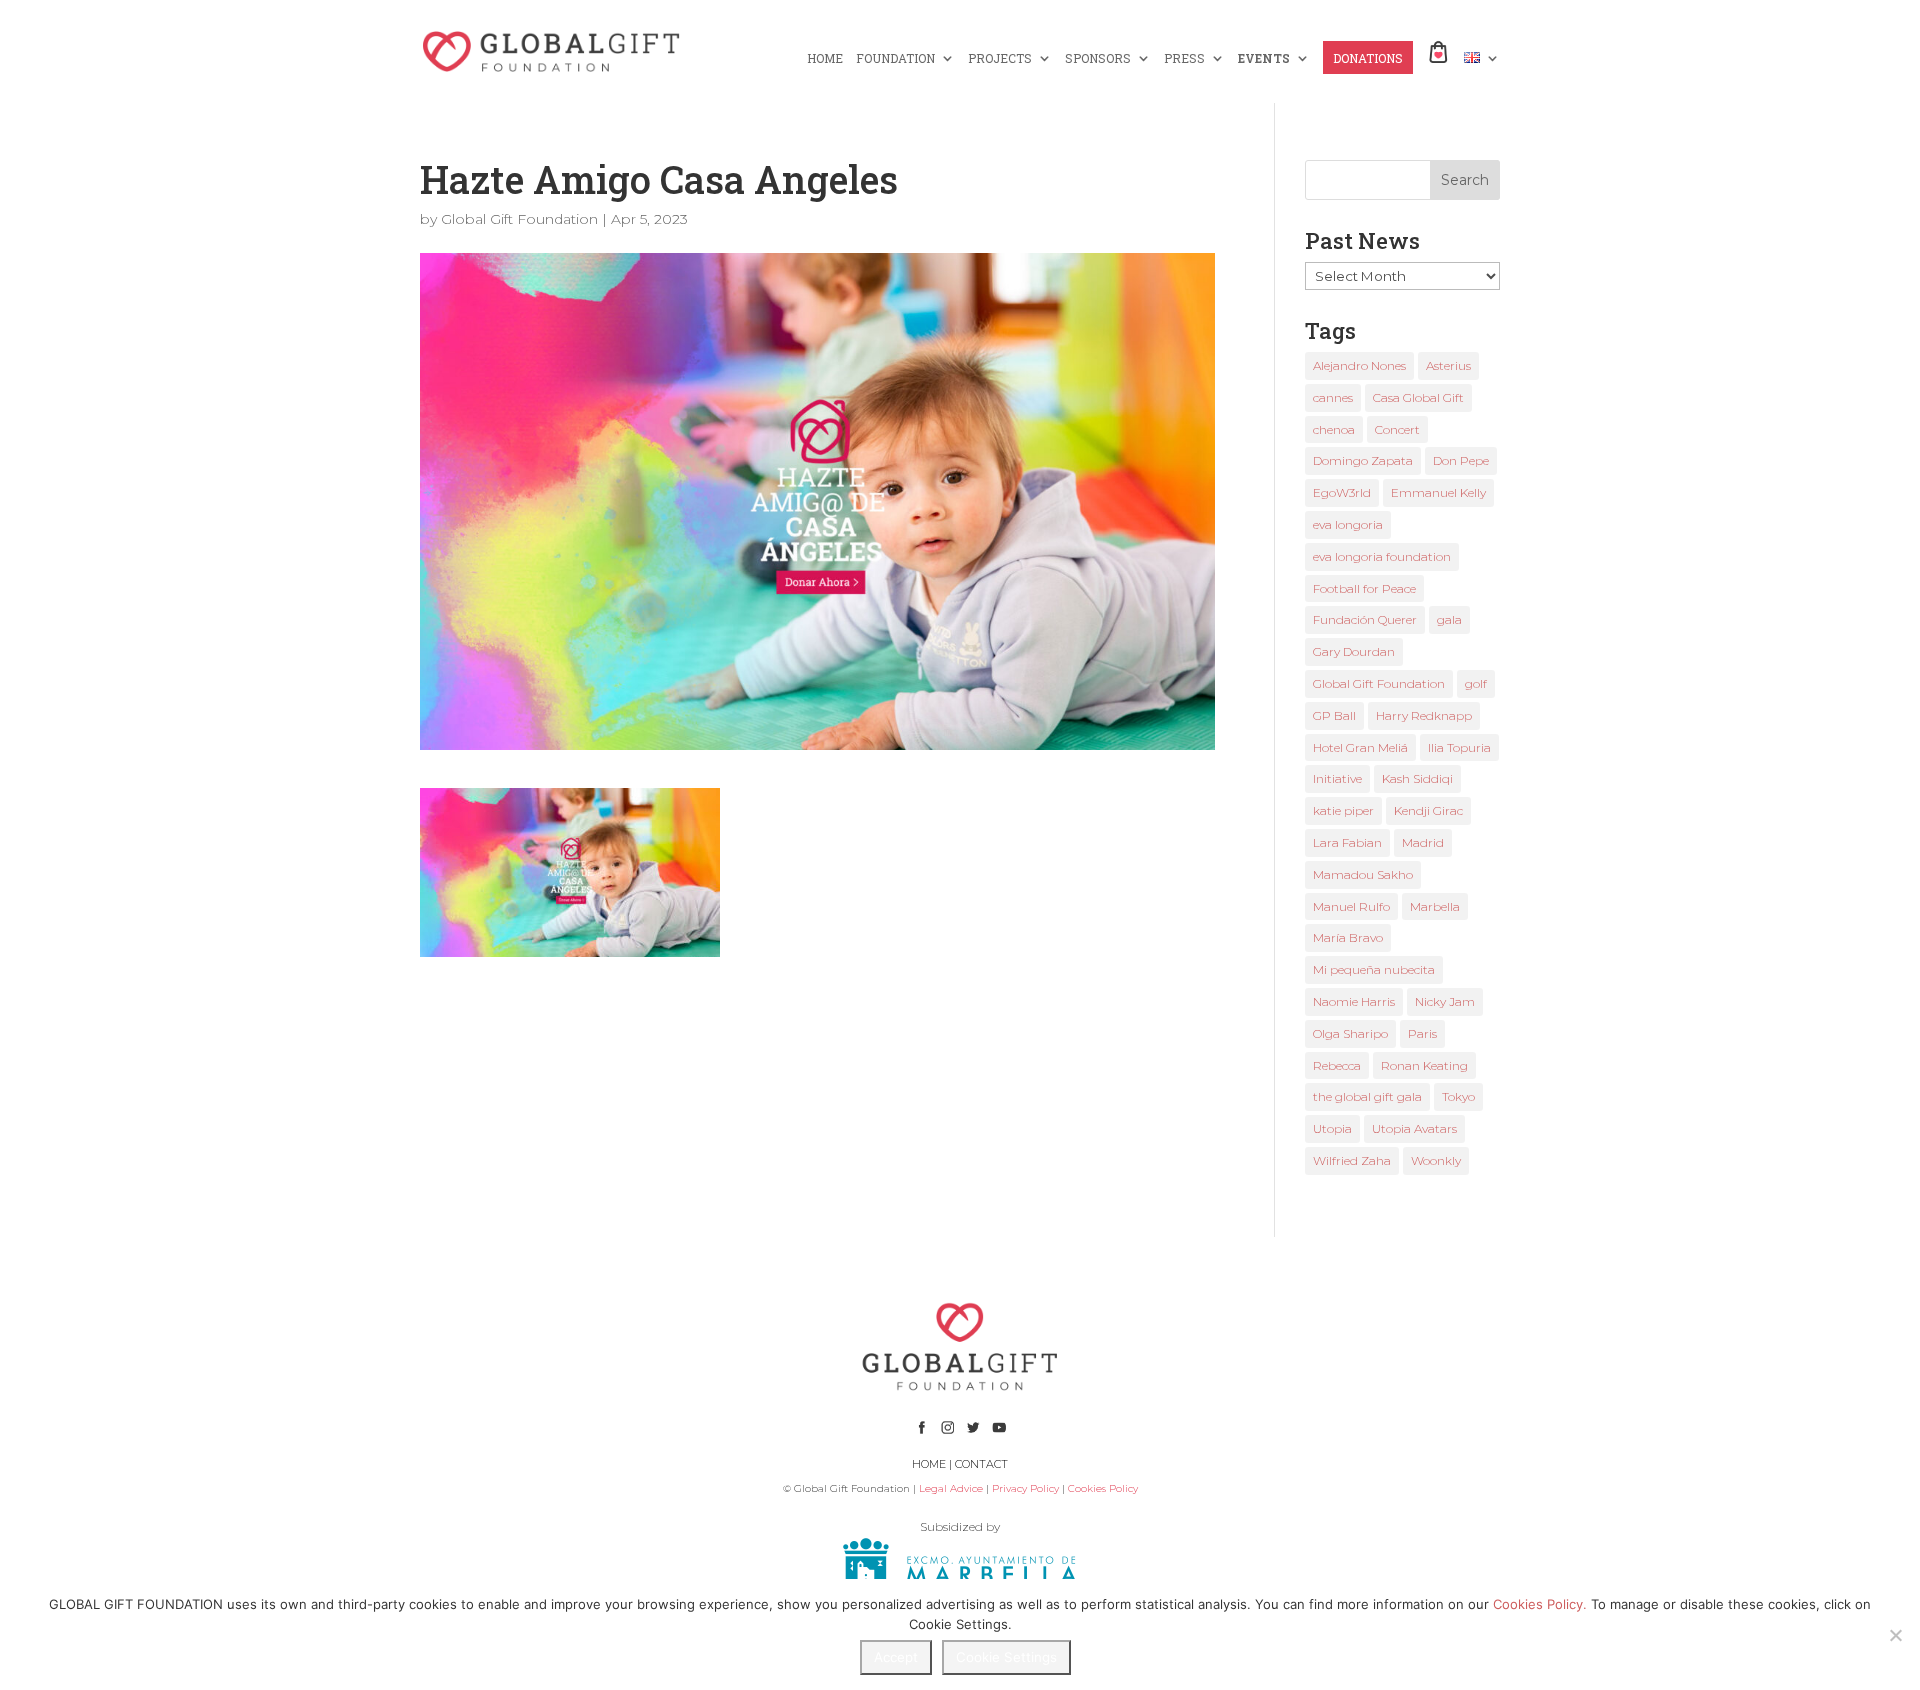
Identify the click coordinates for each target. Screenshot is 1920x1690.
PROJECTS (1000, 58)
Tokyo (1458, 1096)
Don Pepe (1461, 460)
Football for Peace (1364, 588)
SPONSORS (1098, 58)
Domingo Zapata (1363, 460)
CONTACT (981, 1464)
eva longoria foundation (1382, 556)
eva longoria (1348, 524)
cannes (1333, 397)
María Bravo (1348, 937)
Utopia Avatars (1414, 1128)
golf (1476, 683)
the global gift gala (1367, 1096)
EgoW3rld (1342, 492)
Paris (1422, 1033)
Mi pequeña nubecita (1374, 969)
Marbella (1435, 906)
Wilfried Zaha (1352, 1160)
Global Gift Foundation (519, 219)
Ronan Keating (1424, 1065)
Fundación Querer (1365, 619)
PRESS (1184, 58)
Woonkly (1436, 1160)
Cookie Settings (1006, 1657)
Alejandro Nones (1359, 365)
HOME (825, 58)
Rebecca (1337, 1065)
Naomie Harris (1354, 1001)
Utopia (1332, 1128)
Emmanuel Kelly (1438, 492)
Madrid (1423, 842)
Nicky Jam (1445, 1001)
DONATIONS (1368, 58)
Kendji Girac (1428, 810)
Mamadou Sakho (1363, 874)
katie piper (1343, 810)
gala (1449, 619)
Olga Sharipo (1350, 1033)
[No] (1895, 1635)
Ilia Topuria (1459, 747)
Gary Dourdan (1354, 651)
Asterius (1448, 365)
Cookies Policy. (1540, 1604)
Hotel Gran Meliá (1360, 747)
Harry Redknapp (1424, 715)
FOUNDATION (895, 58)
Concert (1397, 429)
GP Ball (1334, 715)
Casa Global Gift (1418, 397)
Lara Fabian (1347, 842)
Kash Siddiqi (1417, 778)
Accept (896, 1657)
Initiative (1337, 778)
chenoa (1334, 429)
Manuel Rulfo (1351, 906)
